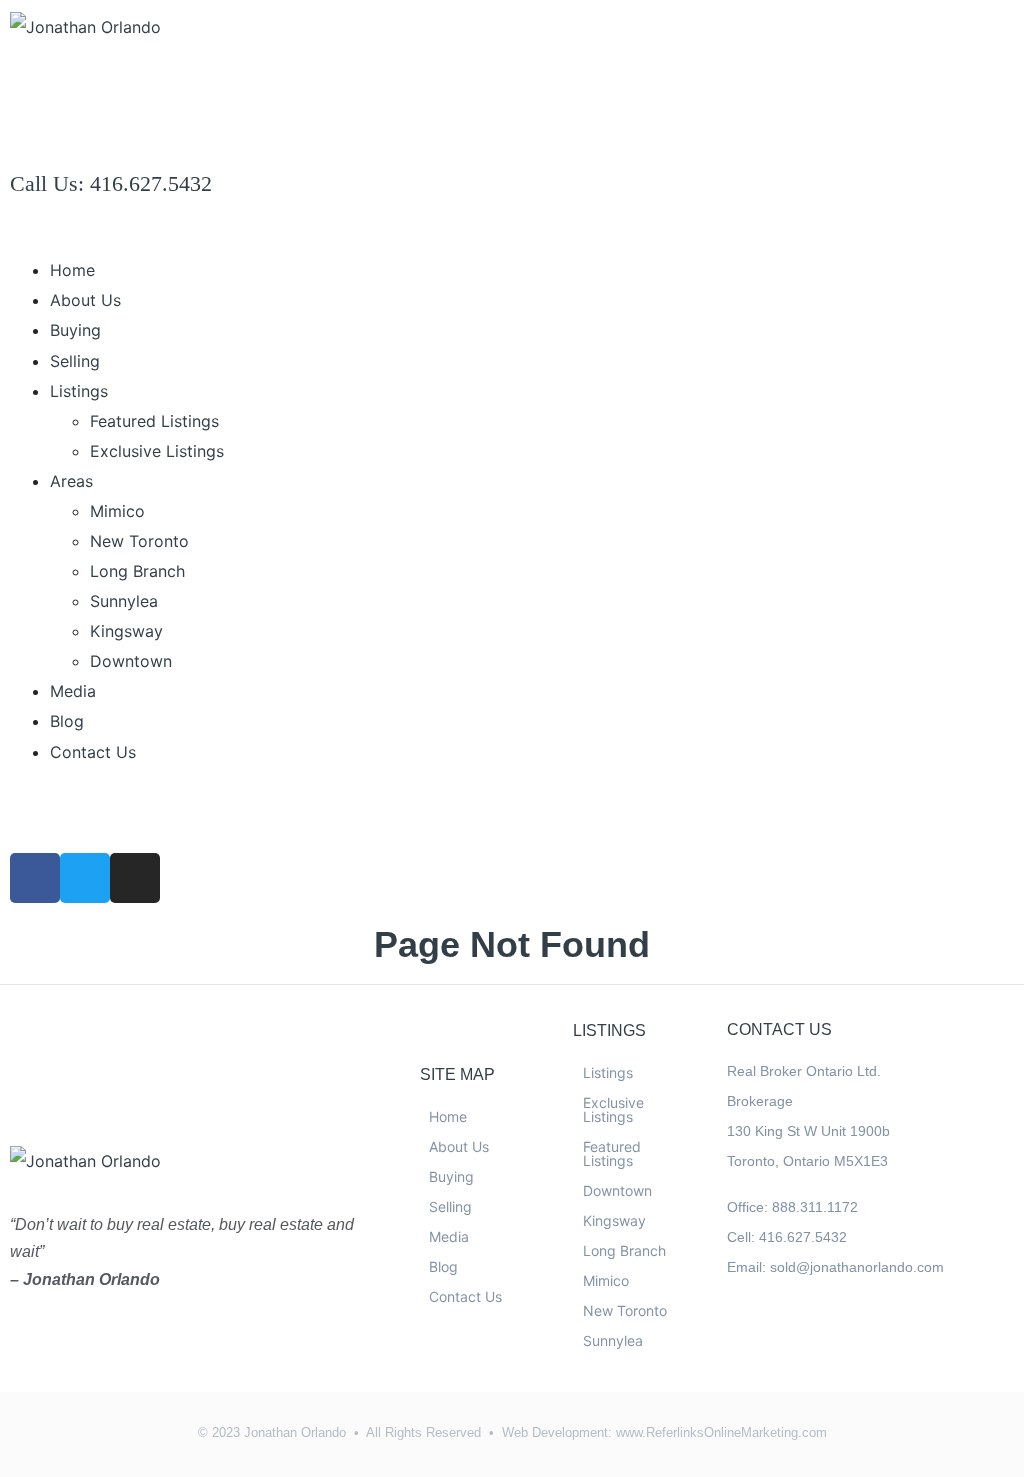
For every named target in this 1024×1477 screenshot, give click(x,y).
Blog (67, 721)
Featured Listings (154, 421)
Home (72, 270)
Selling (75, 361)
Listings (79, 391)
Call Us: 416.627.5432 (111, 183)
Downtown (131, 661)
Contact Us (93, 752)
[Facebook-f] (35, 878)
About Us (85, 300)
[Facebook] (744, 1341)
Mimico (117, 511)
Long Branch (137, 571)
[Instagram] (135, 878)
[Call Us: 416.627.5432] (35, 137)
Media (73, 691)
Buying (75, 330)
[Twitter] (85, 878)
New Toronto (139, 541)
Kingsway (126, 631)
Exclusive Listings (157, 451)
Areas (71, 481)
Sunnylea (124, 601)
